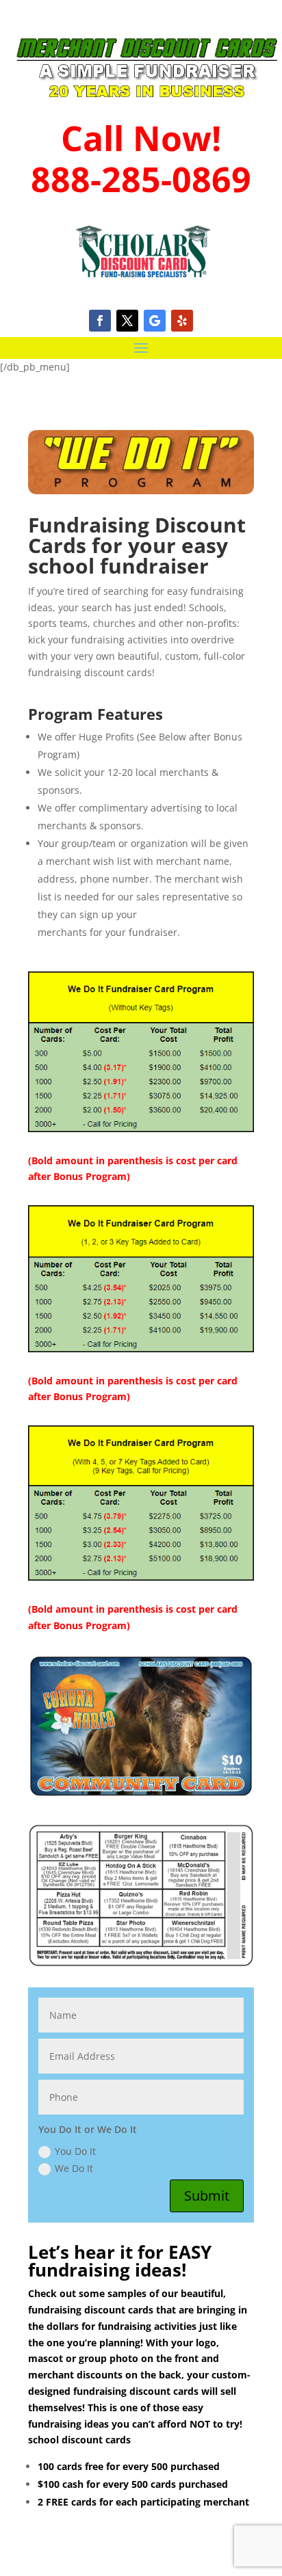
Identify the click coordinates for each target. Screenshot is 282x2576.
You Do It (75, 2151)
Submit (207, 2196)
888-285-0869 (141, 179)
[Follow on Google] (155, 321)
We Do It (74, 2168)
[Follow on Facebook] (100, 321)
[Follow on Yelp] (182, 321)
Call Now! (141, 138)
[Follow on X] (127, 321)
